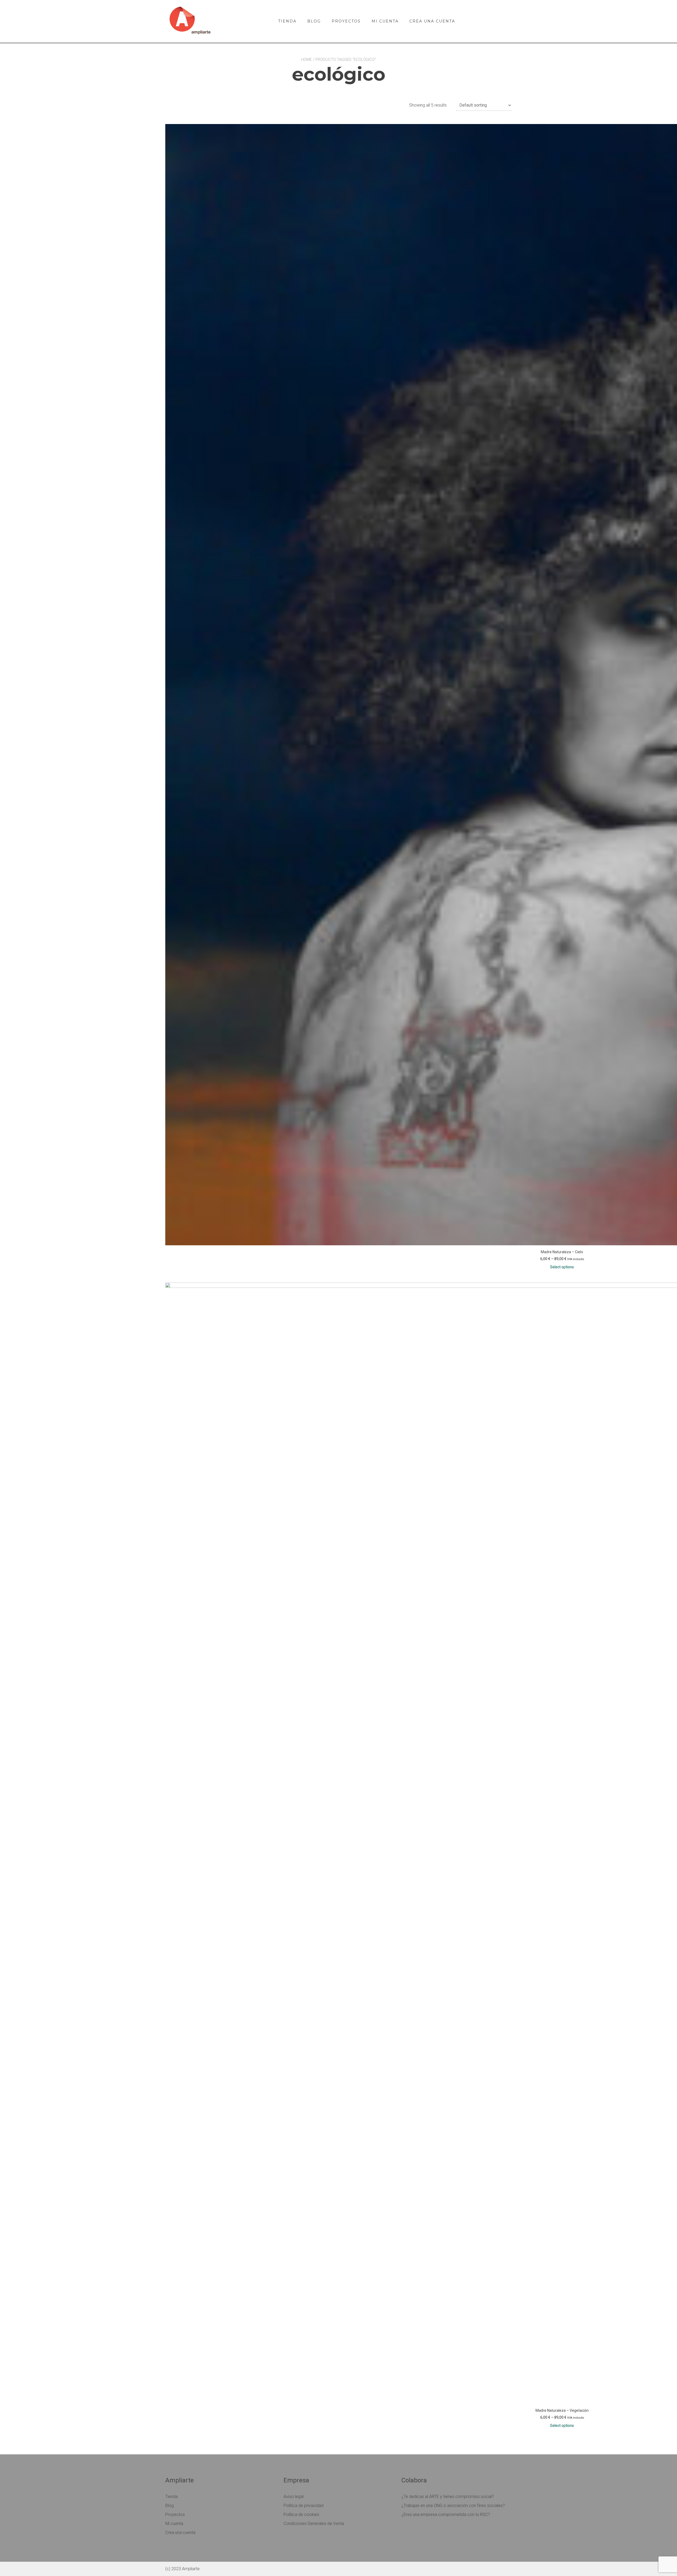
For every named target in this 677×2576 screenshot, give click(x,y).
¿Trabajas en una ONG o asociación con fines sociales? (453, 2506)
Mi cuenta (385, 21)
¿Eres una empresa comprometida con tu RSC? (446, 2515)
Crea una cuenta (432, 21)
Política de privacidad (303, 2506)
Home (307, 60)
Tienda (287, 21)
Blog (314, 21)
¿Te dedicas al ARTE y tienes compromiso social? (448, 2497)
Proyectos (346, 21)
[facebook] (494, 19)
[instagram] (508, 19)
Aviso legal (294, 2497)
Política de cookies (301, 2515)
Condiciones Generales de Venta (314, 2524)
